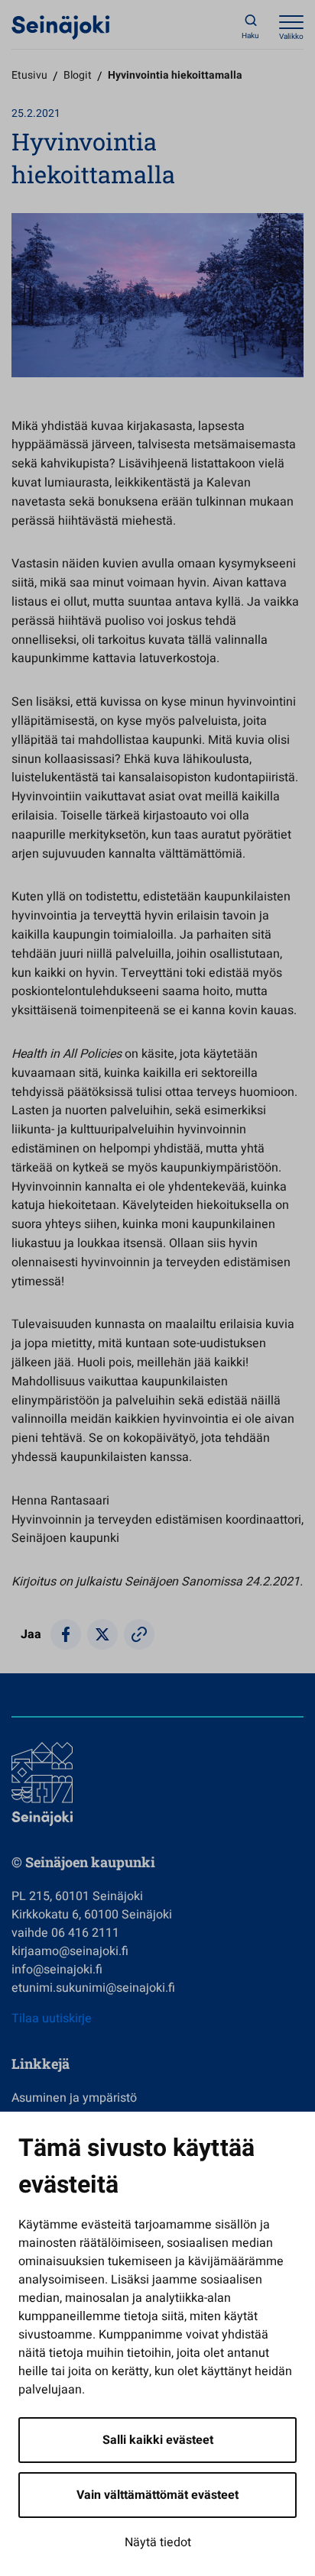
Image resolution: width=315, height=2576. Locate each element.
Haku (250, 36)
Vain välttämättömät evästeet (157, 2495)
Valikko (291, 37)
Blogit (78, 75)
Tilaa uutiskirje (52, 2018)
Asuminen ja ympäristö (74, 2098)
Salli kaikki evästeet (158, 2440)
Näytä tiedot (158, 2542)
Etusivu (29, 75)
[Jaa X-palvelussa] (102, 1634)
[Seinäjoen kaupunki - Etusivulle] (61, 27)
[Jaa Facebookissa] (66, 1634)
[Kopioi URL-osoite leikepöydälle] (139, 1634)
